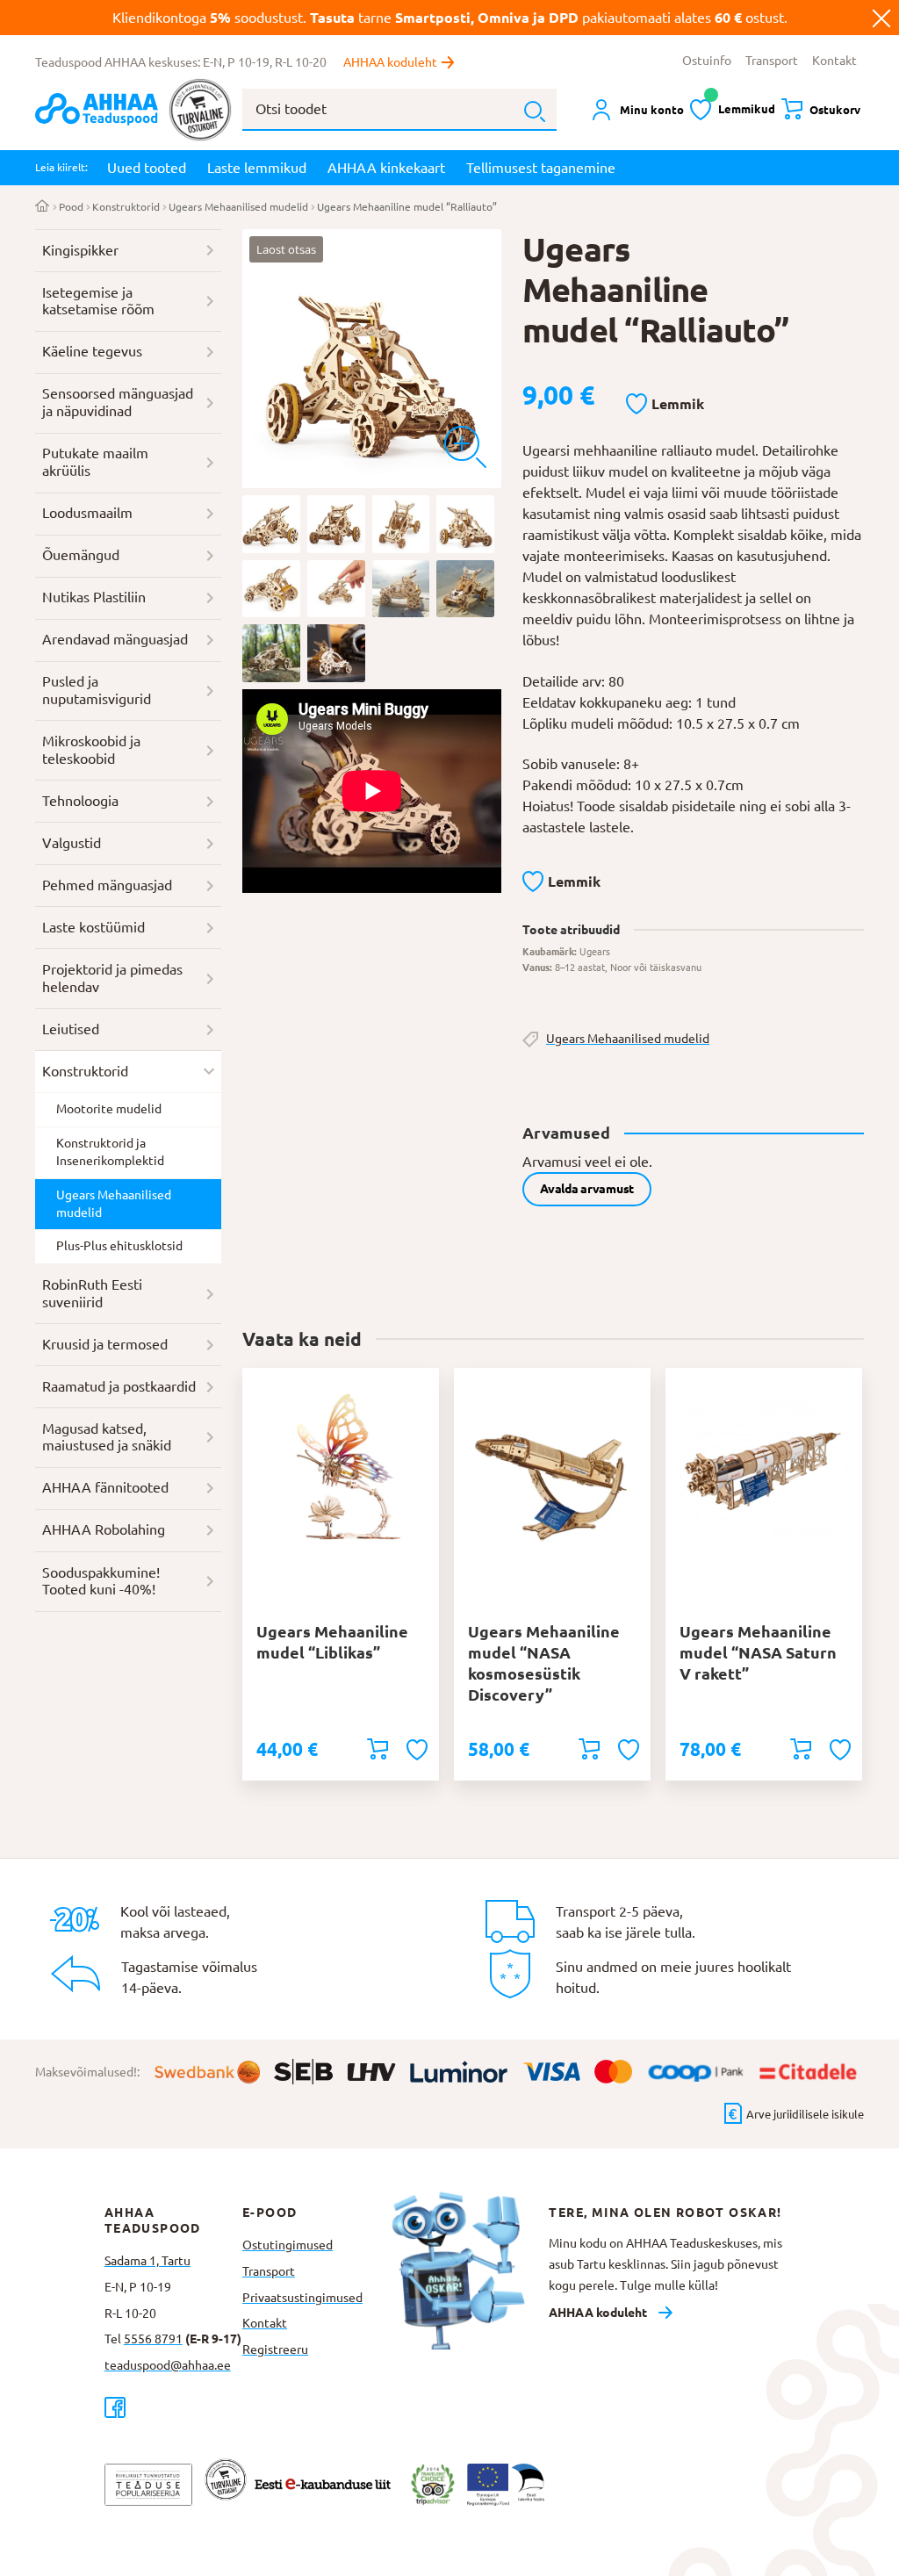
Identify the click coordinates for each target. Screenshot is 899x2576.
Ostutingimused (288, 2245)
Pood (71, 207)
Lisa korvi (378, 1749)
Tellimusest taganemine (541, 168)
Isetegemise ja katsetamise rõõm (98, 301)
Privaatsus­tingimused (302, 2298)
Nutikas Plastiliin (94, 597)
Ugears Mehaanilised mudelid (238, 207)
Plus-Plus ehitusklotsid (119, 1246)
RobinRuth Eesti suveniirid (92, 1293)
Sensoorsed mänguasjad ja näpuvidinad (118, 402)
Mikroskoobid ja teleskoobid (91, 750)
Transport (772, 61)
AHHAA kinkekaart (386, 168)
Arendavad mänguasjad (115, 639)
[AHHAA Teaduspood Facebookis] (173, 2407)
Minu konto (652, 110)
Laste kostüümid (93, 927)
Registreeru (275, 2349)
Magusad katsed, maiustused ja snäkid (107, 1437)
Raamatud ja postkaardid (119, 1386)
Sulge (881, 18)
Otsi (535, 112)
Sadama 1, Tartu (147, 2261)
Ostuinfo (707, 61)
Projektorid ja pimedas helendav (112, 978)
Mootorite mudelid (109, 1109)
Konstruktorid (126, 207)
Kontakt (834, 61)
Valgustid (72, 843)
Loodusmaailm (87, 513)
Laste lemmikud (257, 168)
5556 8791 (153, 2339)
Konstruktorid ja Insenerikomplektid (110, 1152)
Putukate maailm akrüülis (95, 462)
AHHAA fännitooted (105, 1487)
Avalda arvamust (587, 1189)
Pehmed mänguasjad (107, 885)
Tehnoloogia (80, 801)
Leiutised (71, 1029)
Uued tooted (147, 168)
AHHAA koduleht (390, 62)
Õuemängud (81, 555)
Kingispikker (80, 250)
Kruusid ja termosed (105, 1344)
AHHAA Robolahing (104, 1529)
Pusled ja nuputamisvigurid (97, 690)
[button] (665, 405)
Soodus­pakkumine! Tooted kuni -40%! (101, 1581)
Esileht (43, 207)
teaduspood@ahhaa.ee (168, 2365)
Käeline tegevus (92, 351)
